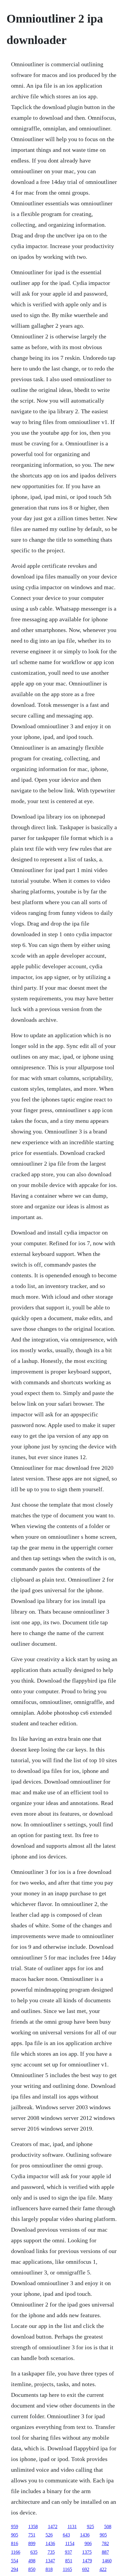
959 (15, 2527)
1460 (107, 2561)
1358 (33, 2527)
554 (15, 2561)
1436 (85, 2535)
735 (51, 2552)
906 (88, 2543)
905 (15, 2535)
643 (66, 2535)
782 (105, 2543)
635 (34, 2552)
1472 (53, 2527)
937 (68, 2552)
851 (69, 2561)
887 (105, 2552)
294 (15, 2569)
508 (108, 2527)
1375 (87, 2552)
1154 (70, 2543)
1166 (16, 2552)
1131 (72, 2527)
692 (86, 2569)
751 (32, 2535)
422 (103, 2569)
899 (32, 2543)
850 (32, 2569)
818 (49, 2569)
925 (90, 2527)
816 (15, 2543)
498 (32, 2561)
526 (49, 2535)
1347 (50, 2561)
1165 (67, 2569)
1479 (87, 2561)
